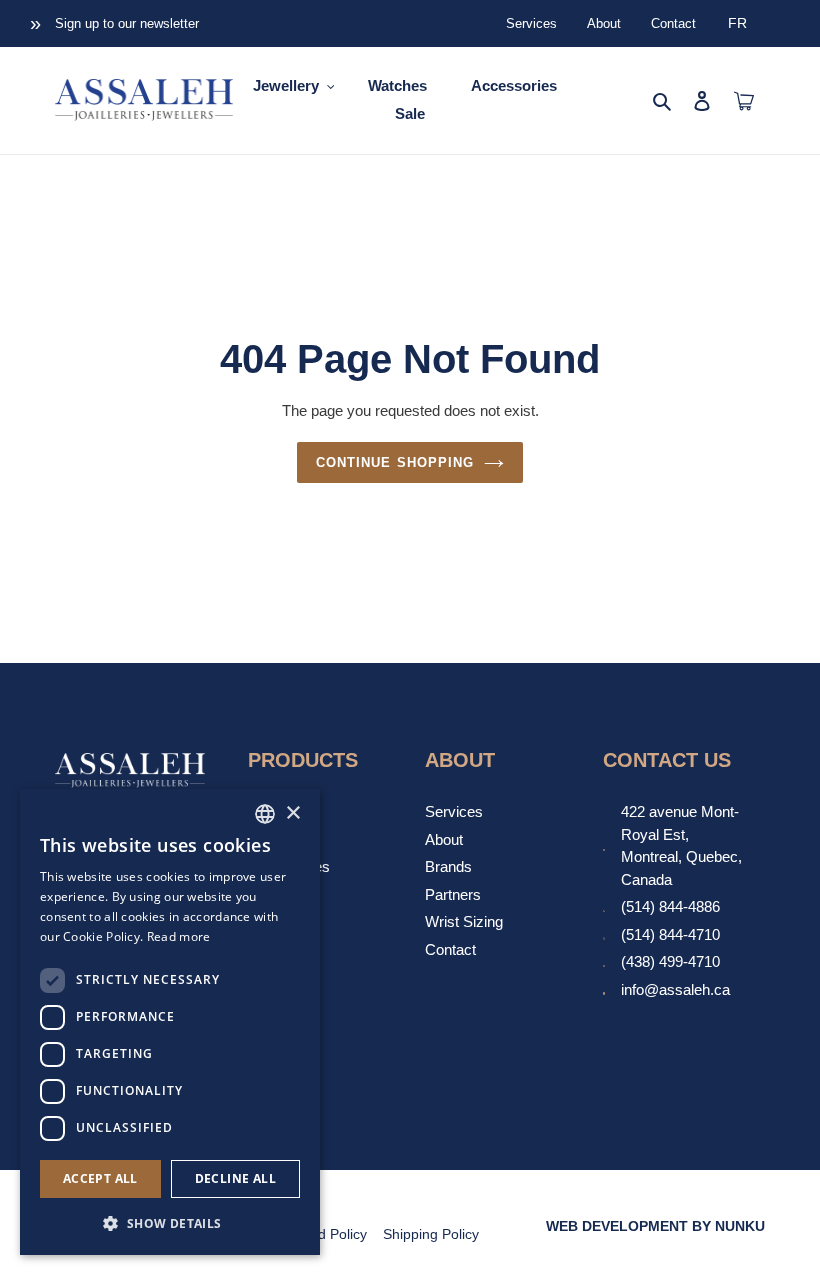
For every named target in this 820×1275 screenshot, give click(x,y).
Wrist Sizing (464, 921)
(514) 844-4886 (670, 906)
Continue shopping (395, 462)
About (604, 23)
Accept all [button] (100, 1178)
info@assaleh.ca (675, 989)
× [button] (292, 813)
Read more (179, 936)
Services (531, 23)
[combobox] (265, 814)
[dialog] (170, 1022)
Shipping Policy (431, 1234)
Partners (453, 894)
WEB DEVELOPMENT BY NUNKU (655, 1226)
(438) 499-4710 (670, 961)
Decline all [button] (235, 1178)
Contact (673, 23)
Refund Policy (323, 1234)
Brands (448, 866)
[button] (170, 1223)
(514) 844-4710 (670, 934)
